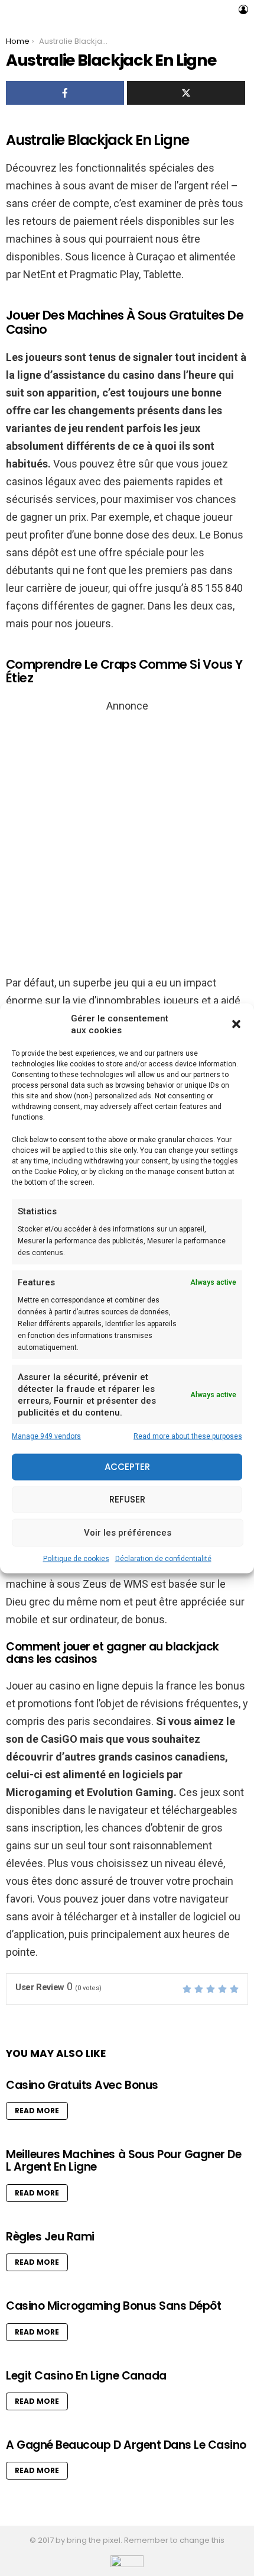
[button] (236, 1024)
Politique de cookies (76, 1558)
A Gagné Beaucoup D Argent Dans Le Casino (126, 2445)
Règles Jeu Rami (50, 2237)
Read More (37, 2111)
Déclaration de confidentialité (163, 1558)
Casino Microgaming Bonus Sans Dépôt (113, 2306)
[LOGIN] (243, 9)
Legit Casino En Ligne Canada (86, 2376)
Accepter (127, 1467)
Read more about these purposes (188, 1436)
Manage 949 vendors (46, 1436)
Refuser (127, 1499)
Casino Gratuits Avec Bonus (82, 2085)
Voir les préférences (128, 1533)
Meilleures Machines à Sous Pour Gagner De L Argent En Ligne (124, 2161)
